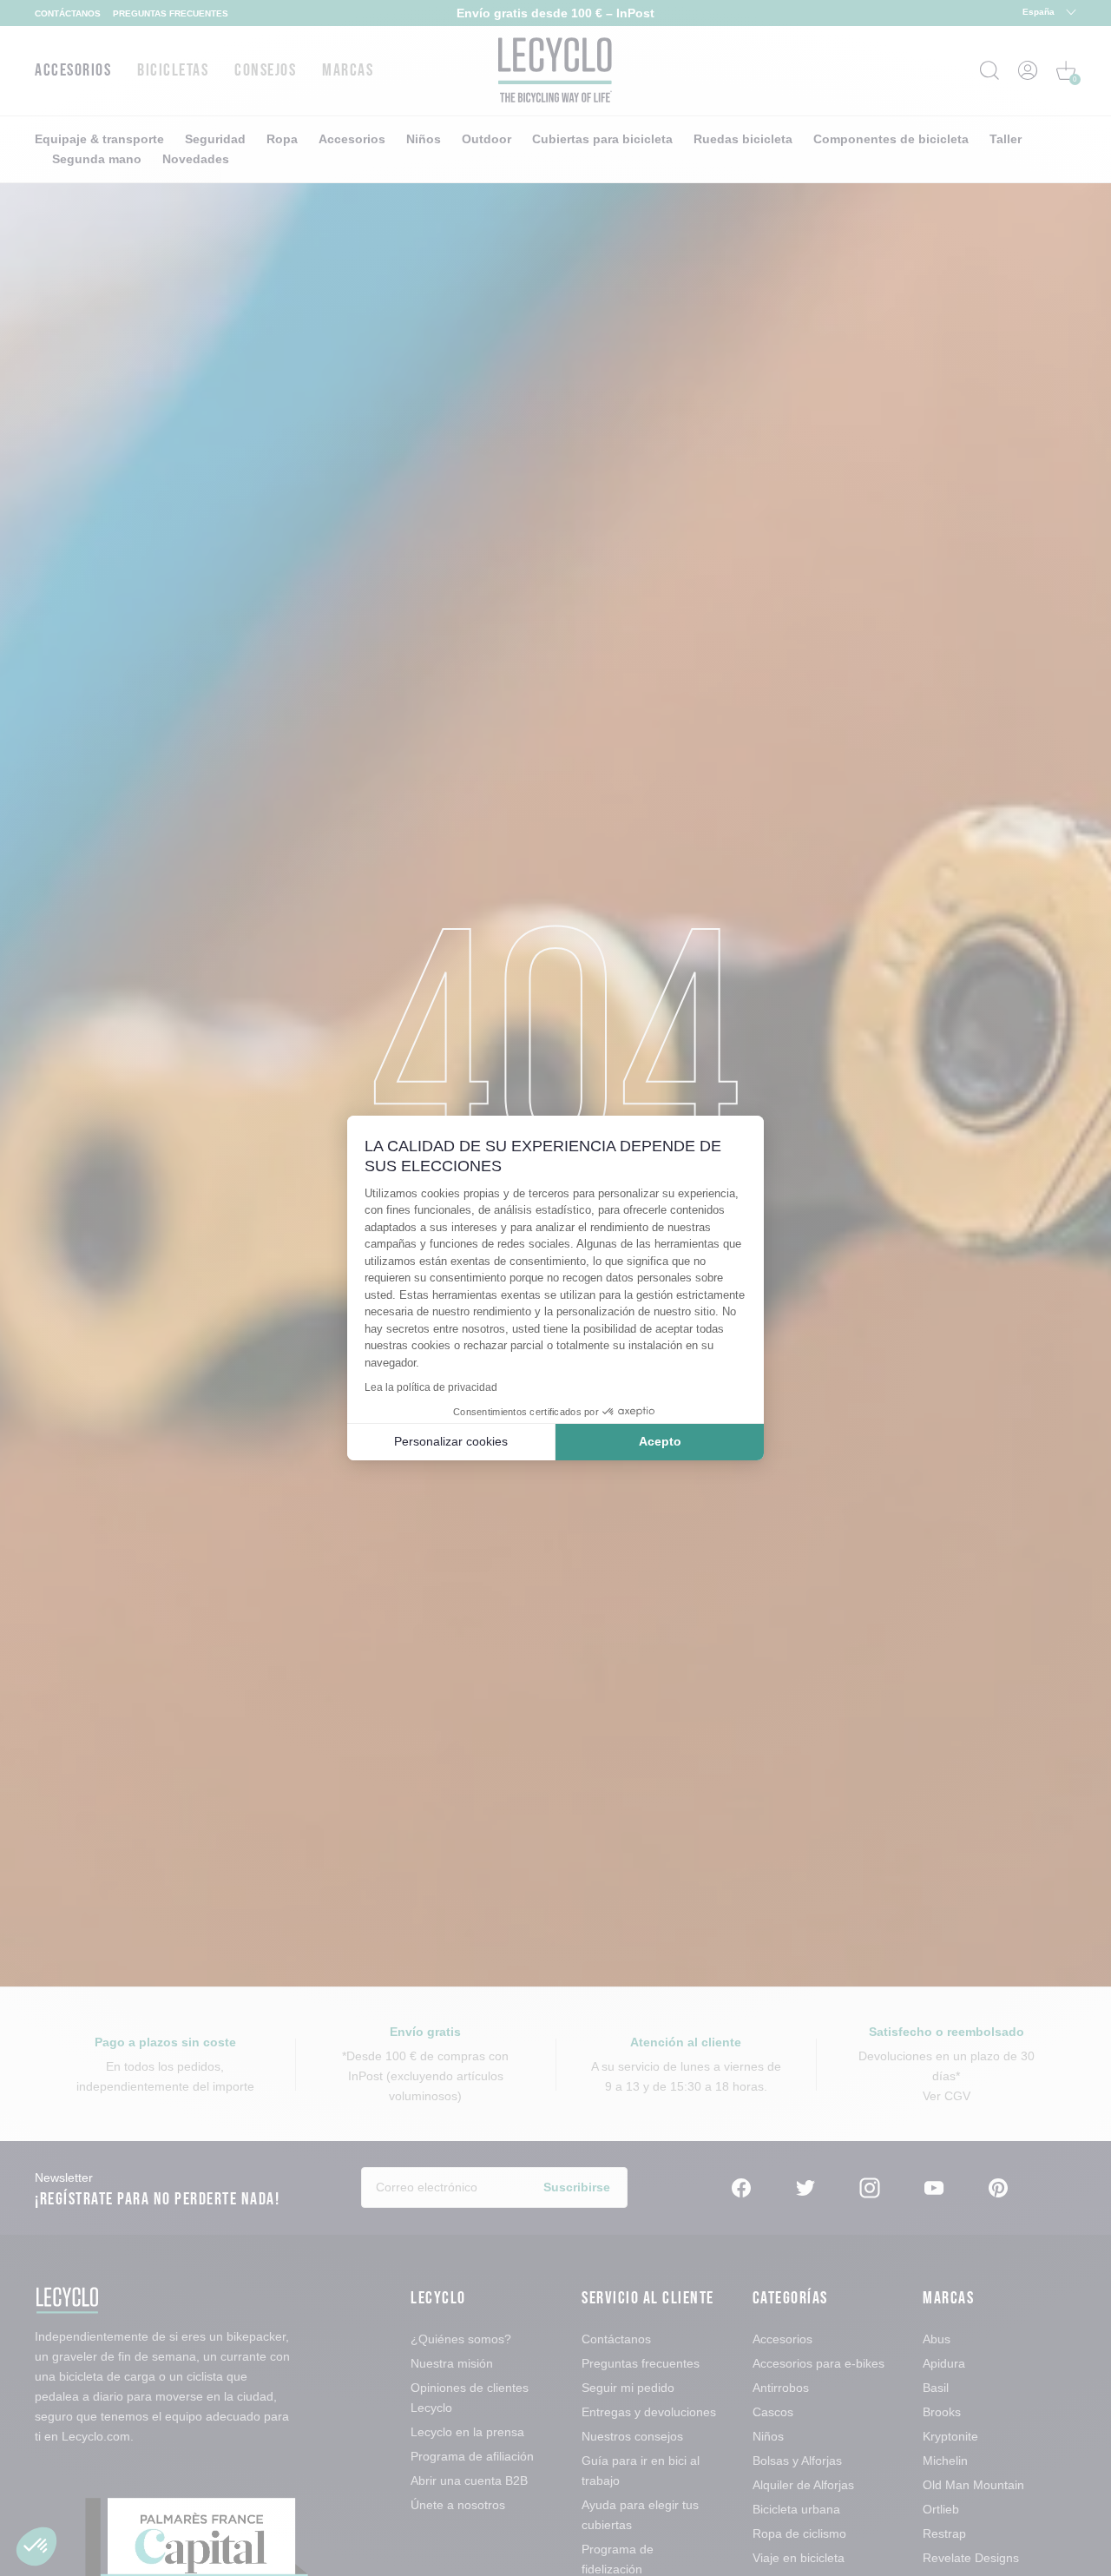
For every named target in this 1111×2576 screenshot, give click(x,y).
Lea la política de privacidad (431, 1387)
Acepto (660, 1441)
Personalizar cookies (451, 1441)
